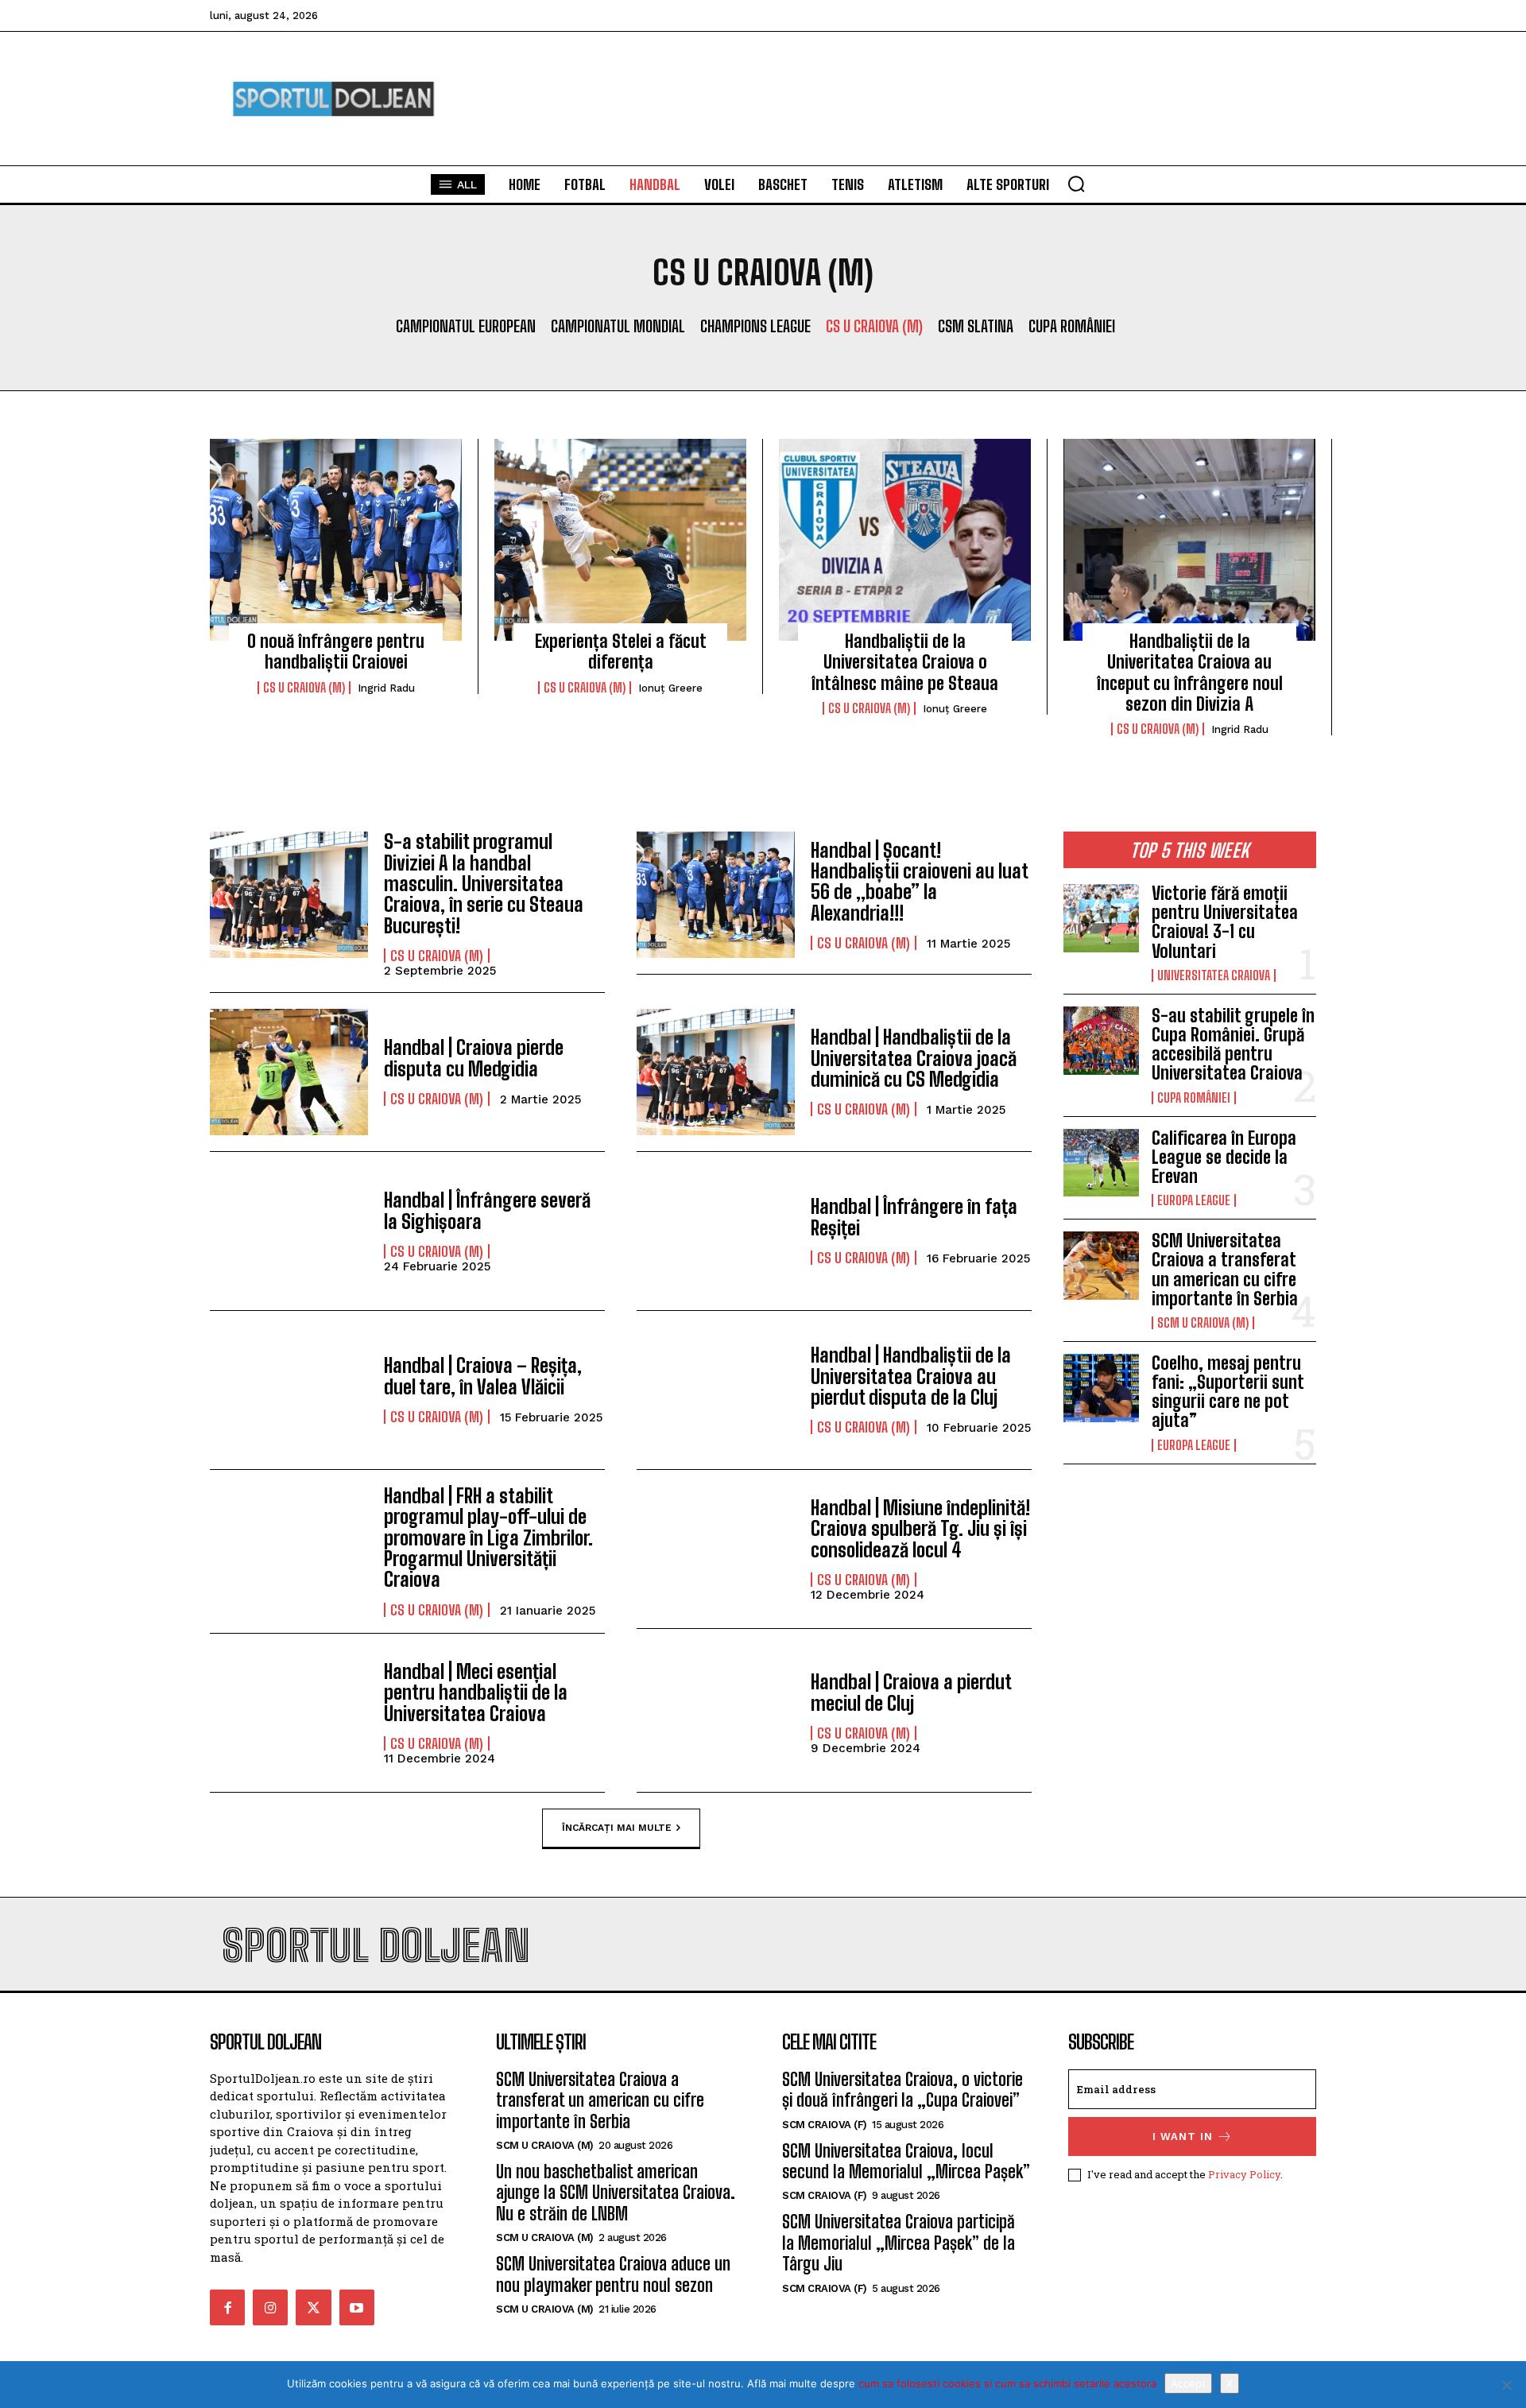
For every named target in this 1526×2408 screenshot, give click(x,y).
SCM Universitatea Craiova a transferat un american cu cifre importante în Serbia (1225, 1270)
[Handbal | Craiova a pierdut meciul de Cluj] (716, 1713)
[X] (1506, 2385)
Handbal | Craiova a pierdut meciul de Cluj (911, 1692)
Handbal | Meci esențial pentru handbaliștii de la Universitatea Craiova (476, 1693)
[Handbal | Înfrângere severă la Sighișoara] (289, 1231)
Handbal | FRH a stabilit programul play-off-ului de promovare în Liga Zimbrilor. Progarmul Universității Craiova (488, 1538)
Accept (1188, 2383)
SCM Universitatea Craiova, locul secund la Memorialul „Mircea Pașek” (906, 2161)
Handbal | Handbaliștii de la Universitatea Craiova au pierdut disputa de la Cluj (911, 1376)
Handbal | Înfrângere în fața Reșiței (914, 1217)
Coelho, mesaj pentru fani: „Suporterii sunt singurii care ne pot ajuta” (1228, 1392)
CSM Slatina (976, 326)
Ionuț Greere (670, 688)
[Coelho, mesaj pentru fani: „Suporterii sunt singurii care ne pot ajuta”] (1101, 1388)
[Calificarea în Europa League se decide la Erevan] (1101, 1163)
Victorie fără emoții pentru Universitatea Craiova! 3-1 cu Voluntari (1225, 922)
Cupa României (1072, 326)
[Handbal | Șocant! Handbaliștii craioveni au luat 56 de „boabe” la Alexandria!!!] (716, 895)
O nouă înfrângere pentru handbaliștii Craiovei (336, 651)
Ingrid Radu (386, 688)
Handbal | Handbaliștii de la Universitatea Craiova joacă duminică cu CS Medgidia (914, 1058)
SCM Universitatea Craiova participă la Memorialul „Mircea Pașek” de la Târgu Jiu (899, 2243)
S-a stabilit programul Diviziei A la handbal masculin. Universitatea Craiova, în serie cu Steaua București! (484, 884)
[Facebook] (227, 2307)
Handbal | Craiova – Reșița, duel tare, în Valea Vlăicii (483, 1376)
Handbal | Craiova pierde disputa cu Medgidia (474, 1058)
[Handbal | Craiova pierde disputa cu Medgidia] (289, 1072)
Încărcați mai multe (617, 1827)
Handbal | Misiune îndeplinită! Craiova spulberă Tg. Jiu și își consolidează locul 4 (920, 1529)
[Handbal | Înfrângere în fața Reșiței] (716, 1231)
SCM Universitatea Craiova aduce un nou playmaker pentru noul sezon (613, 2274)
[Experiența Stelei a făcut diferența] (620, 540)
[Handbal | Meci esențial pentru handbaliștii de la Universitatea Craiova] (289, 1713)
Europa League (1194, 1200)
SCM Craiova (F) (825, 2125)
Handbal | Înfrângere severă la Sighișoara (487, 1210)
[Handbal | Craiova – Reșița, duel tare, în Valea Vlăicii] (289, 1390)
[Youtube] (357, 2307)
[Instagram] (270, 2307)
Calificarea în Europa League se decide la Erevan (1224, 1157)
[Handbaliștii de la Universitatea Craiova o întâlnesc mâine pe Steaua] (905, 540)
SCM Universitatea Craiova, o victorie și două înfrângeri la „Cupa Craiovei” (902, 2090)
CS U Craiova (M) (874, 326)
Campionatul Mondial (618, 326)
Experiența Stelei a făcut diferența (621, 651)
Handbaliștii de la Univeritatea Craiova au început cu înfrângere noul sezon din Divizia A (1190, 673)
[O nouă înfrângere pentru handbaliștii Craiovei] (336, 540)
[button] (1076, 184)
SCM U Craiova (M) (1203, 1323)
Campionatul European (466, 326)
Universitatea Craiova (1214, 975)
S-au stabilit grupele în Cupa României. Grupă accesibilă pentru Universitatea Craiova (1233, 1045)
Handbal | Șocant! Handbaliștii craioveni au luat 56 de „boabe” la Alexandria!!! (919, 882)
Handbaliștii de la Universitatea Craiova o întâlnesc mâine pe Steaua (905, 662)
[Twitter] (313, 2307)
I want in (1183, 2137)
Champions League (755, 326)
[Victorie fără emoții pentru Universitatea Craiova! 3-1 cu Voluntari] (1101, 918)
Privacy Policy (1244, 2174)
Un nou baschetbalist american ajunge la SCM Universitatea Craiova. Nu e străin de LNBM (616, 2193)
